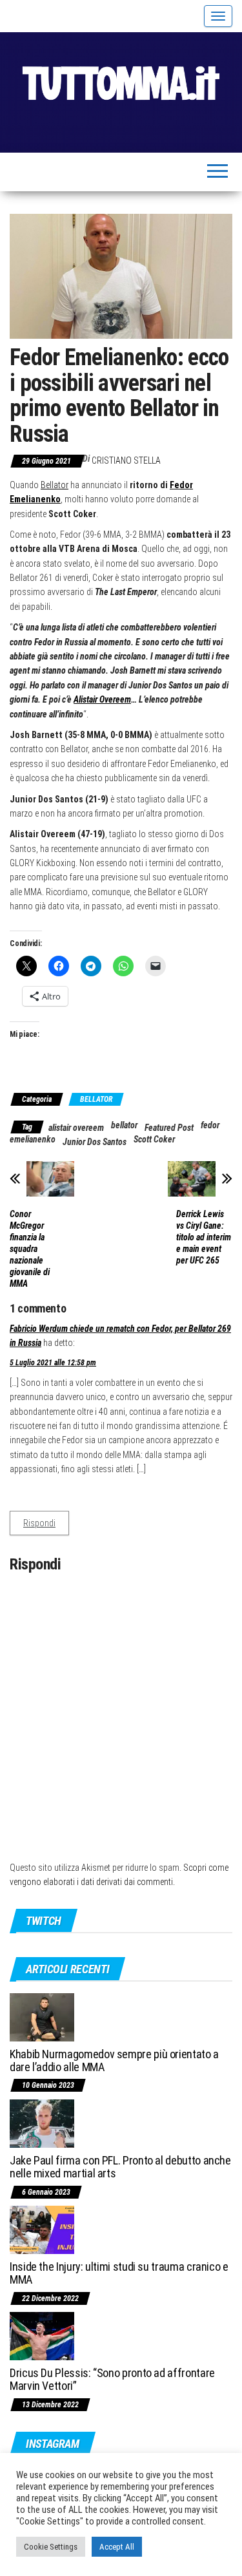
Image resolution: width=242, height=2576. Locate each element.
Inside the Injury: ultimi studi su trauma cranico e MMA (119, 2273)
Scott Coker (154, 1139)
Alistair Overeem (102, 699)
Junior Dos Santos (95, 1142)
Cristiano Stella (126, 460)
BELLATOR (96, 1099)
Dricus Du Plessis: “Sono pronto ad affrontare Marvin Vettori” (112, 2379)
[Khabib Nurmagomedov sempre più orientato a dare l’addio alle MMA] (42, 2016)
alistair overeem (76, 1128)
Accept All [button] (117, 2547)
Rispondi (39, 1523)
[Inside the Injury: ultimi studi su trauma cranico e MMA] (42, 2229)
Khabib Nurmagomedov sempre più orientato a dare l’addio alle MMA (114, 2060)
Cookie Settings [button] (51, 2547)
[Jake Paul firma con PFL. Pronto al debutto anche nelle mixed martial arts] (42, 2123)
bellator (124, 1125)
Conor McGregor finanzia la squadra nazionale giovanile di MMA (30, 1249)
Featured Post (169, 1128)
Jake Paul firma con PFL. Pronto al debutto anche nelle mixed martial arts (120, 2167)
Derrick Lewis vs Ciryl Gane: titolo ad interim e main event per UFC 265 (204, 1237)
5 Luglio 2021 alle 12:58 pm (53, 1363)
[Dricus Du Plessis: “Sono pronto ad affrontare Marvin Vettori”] (42, 2335)
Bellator (55, 485)
